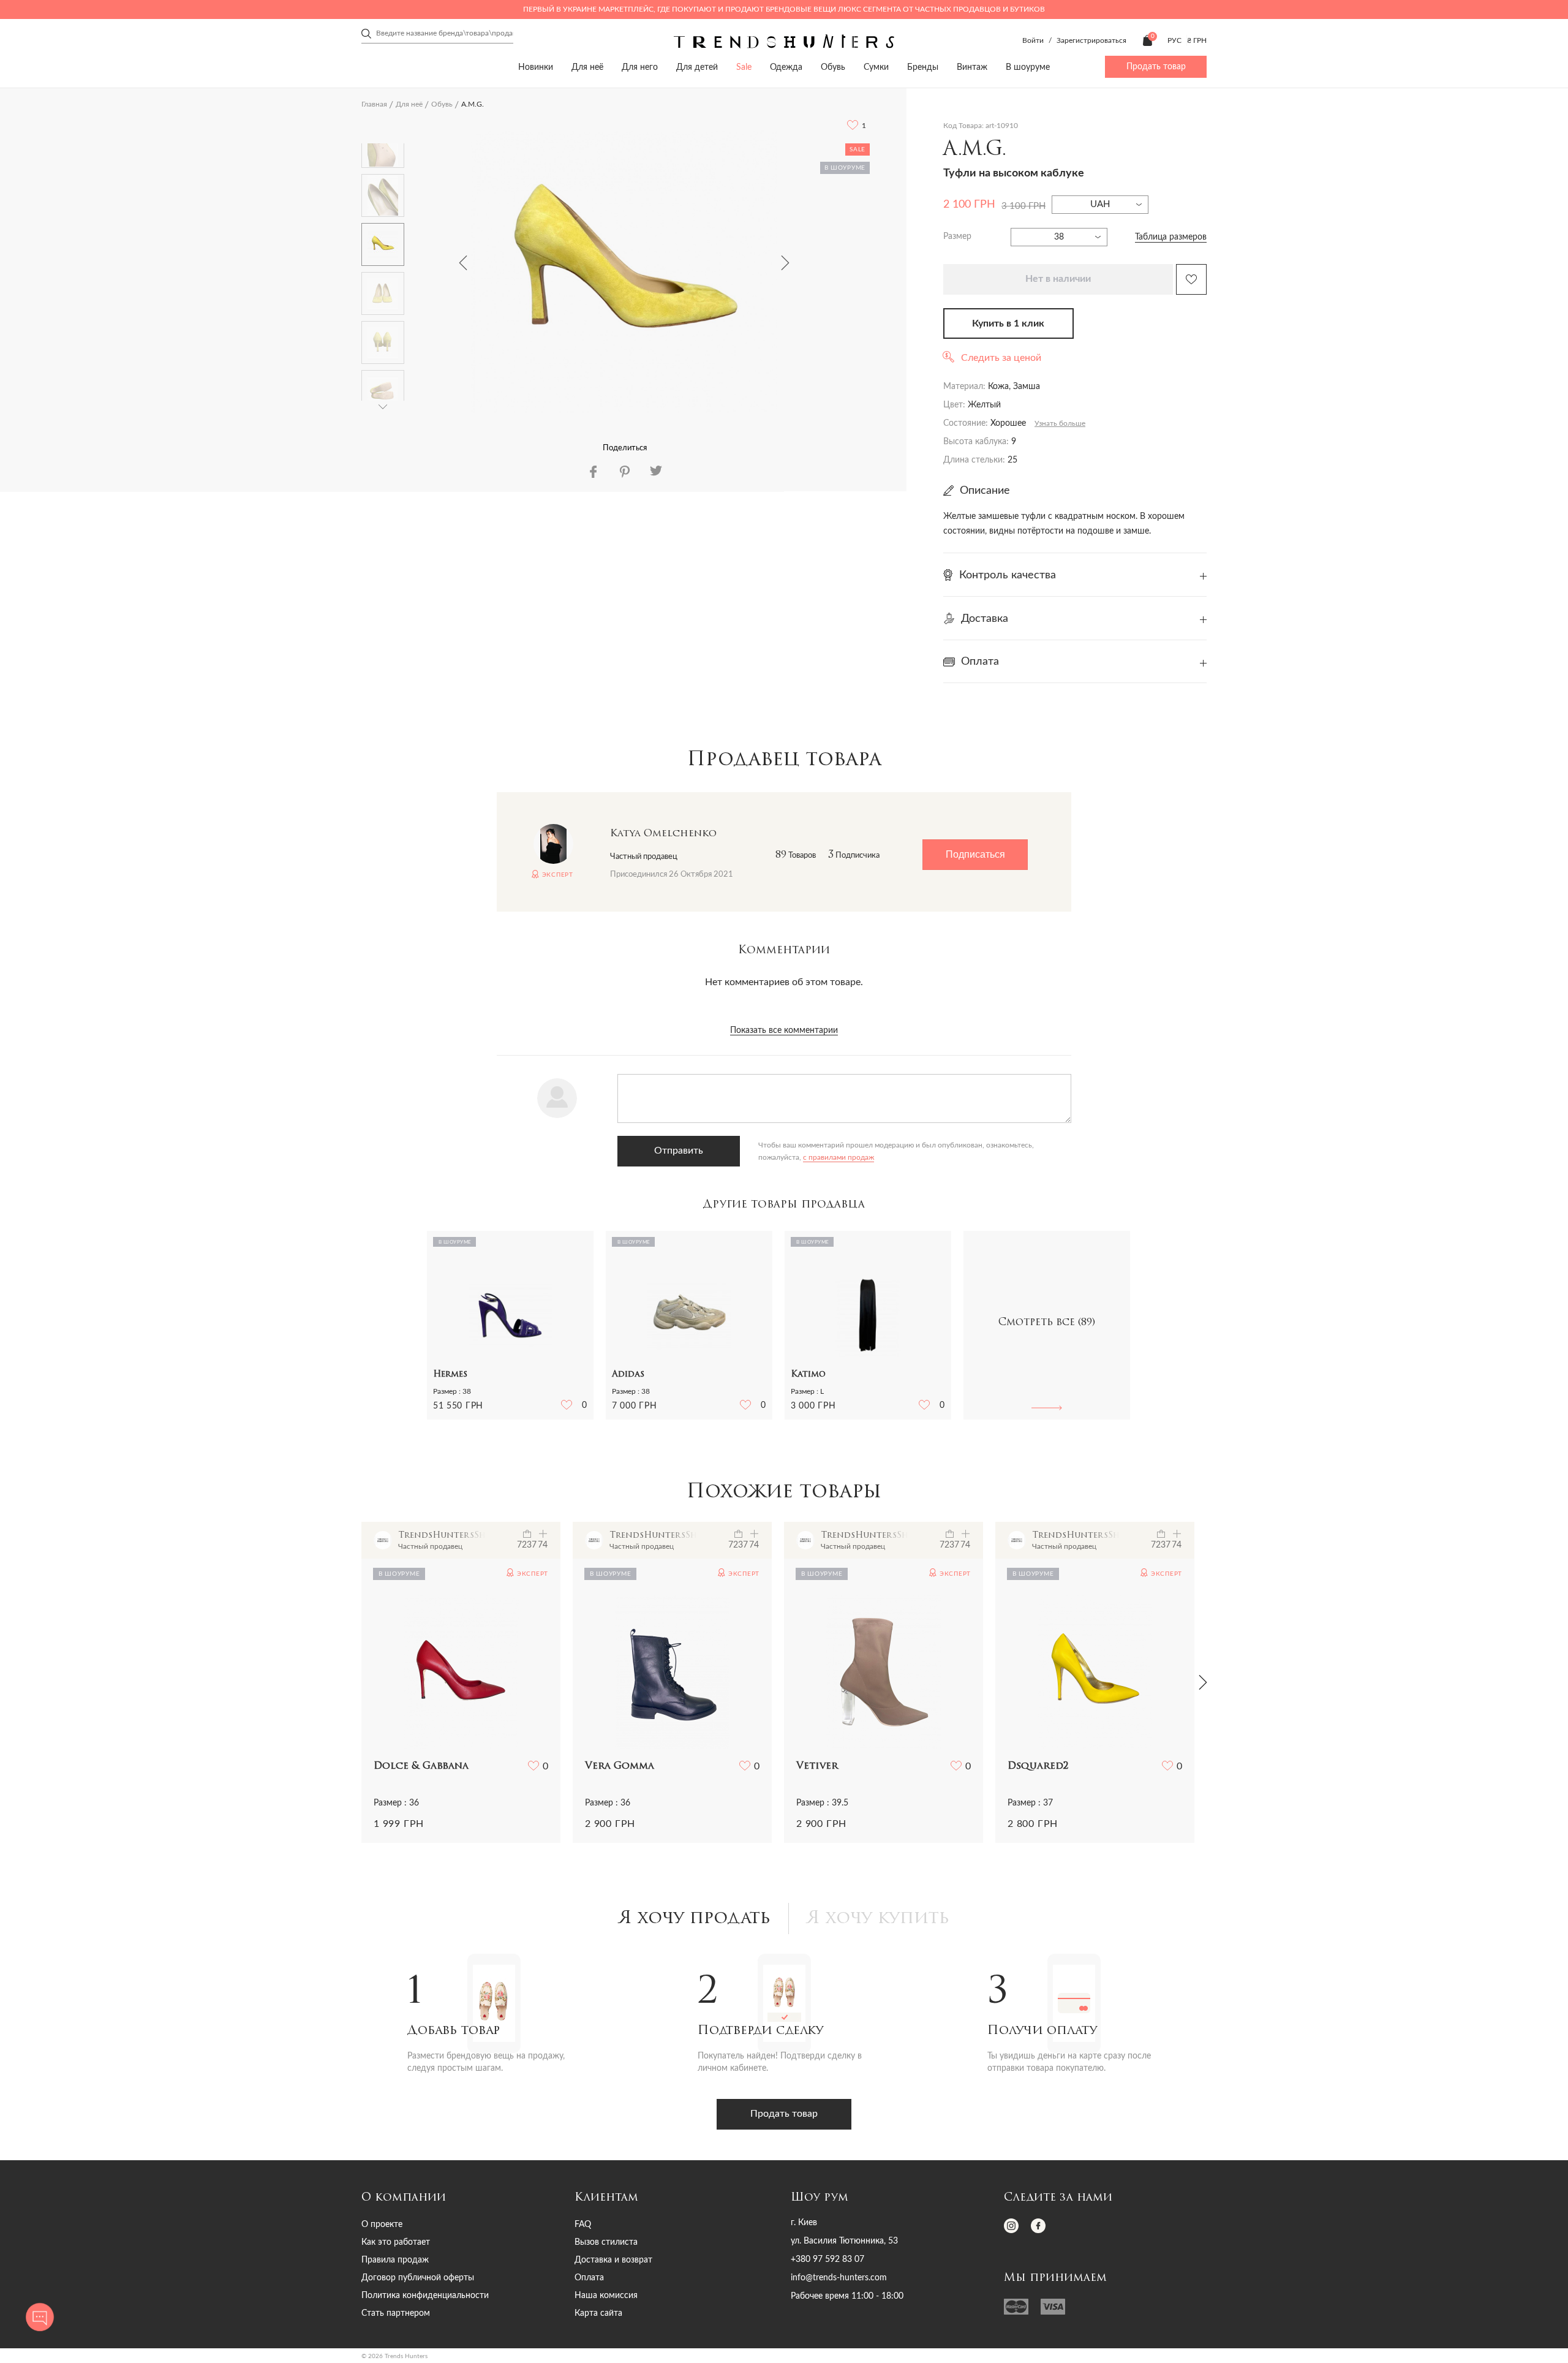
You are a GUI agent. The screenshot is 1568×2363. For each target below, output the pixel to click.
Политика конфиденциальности (425, 2296)
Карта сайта (598, 2313)
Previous (463, 263)
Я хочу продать (695, 1919)
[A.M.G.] (624, 272)
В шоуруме (1028, 67)
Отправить (679, 1151)
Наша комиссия (606, 2296)
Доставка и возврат (613, 2260)
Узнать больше (1060, 423)
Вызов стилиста (606, 2242)
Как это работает (396, 2242)
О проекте (382, 2225)
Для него (640, 67)
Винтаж (972, 67)
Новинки (536, 67)
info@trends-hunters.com (839, 2278)
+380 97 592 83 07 (827, 2259)
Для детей (697, 67)
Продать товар (1156, 67)
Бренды (923, 67)
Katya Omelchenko (663, 834)
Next (785, 263)
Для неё (587, 67)
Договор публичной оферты (418, 2278)
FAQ (583, 2225)
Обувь (833, 67)
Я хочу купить (878, 1919)
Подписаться (975, 854)
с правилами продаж (839, 1157)
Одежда (786, 67)
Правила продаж (395, 2260)
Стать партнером (396, 2313)
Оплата (589, 2278)
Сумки (876, 67)
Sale (744, 67)
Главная (374, 104)
